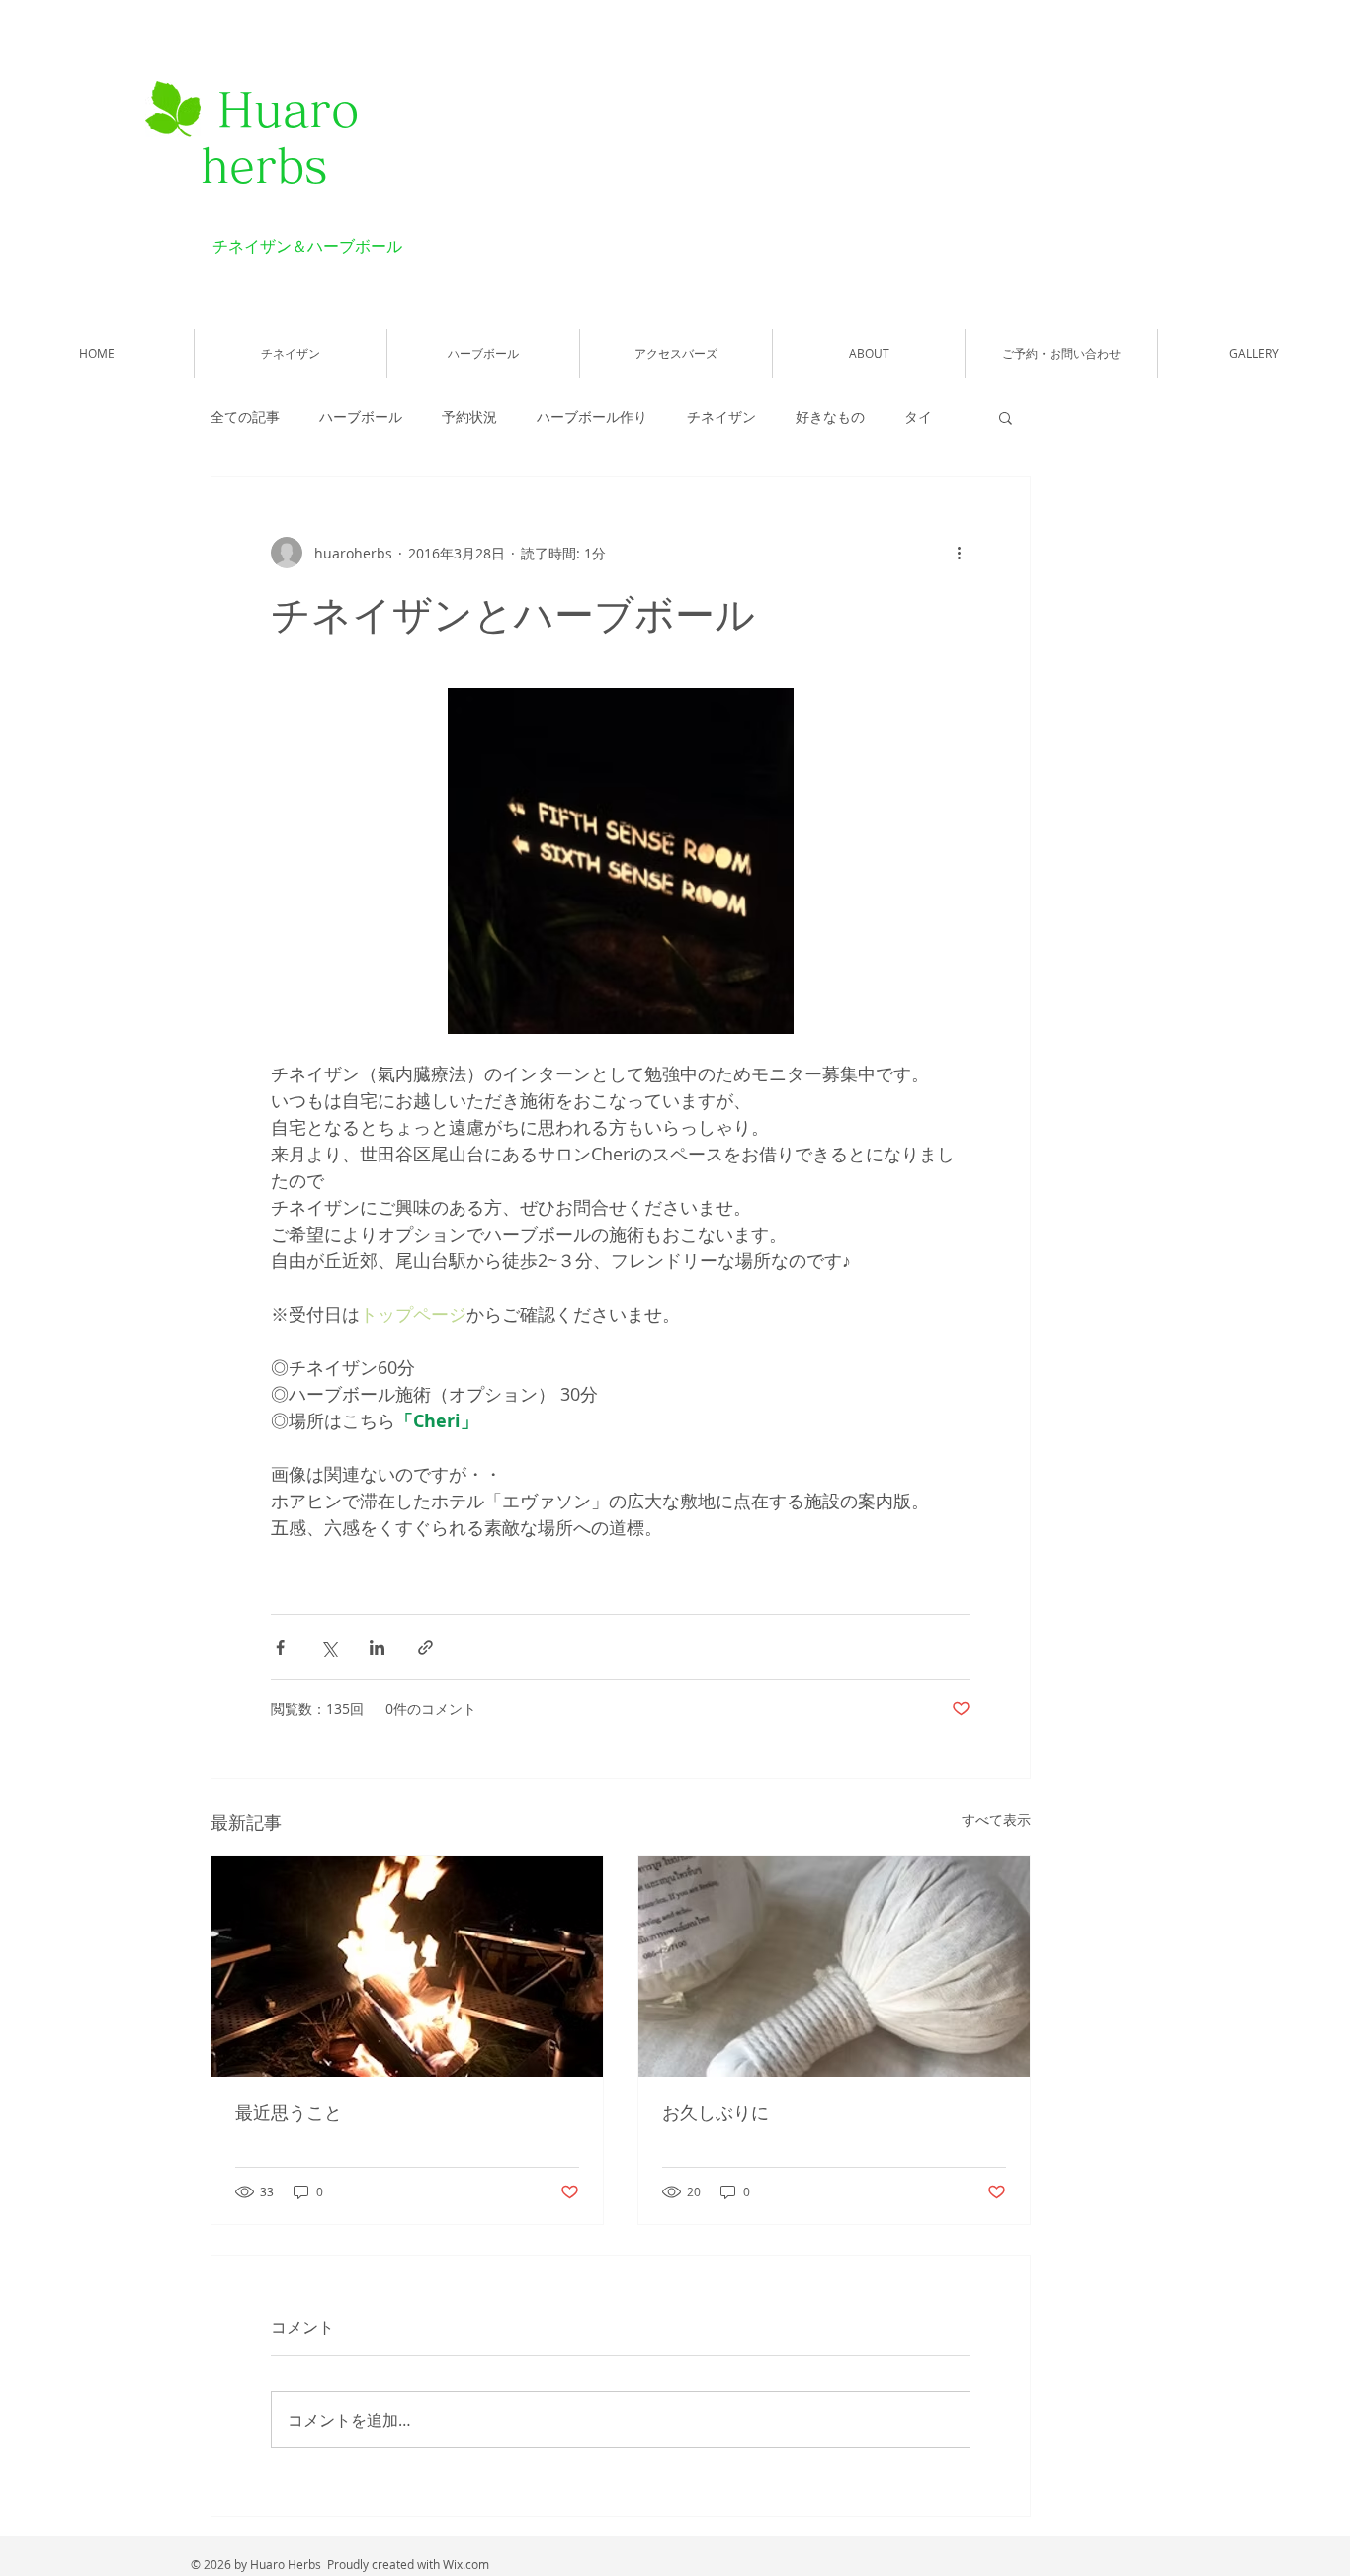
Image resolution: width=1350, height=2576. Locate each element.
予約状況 (469, 417)
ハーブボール (361, 417)
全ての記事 (245, 417)
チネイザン (721, 417)
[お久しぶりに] (834, 1967)
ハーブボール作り (592, 417)
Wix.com (466, 2564)
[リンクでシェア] (425, 1647)
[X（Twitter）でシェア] (329, 1647)
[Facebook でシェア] (280, 1647)
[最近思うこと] (407, 1967)
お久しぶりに (716, 2112)
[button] (1006, 417)
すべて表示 (996, 1819)
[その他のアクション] (959, 553)
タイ (918, 417)
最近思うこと (289, 2112)
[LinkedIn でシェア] (377, 1647)
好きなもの (830, 417)
